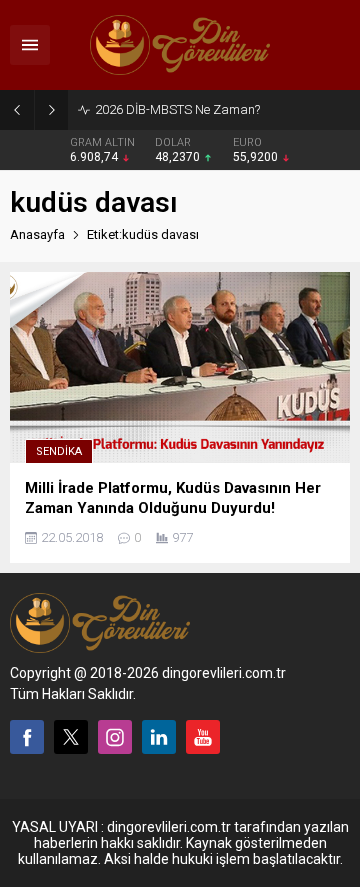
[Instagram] (115, 737)
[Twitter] (71, 737)
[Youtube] (203, 737)
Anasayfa (37, 234)
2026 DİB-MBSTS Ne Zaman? (177, 109)
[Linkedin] (159, 737)
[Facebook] (27, 737)
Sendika (59, 451)
